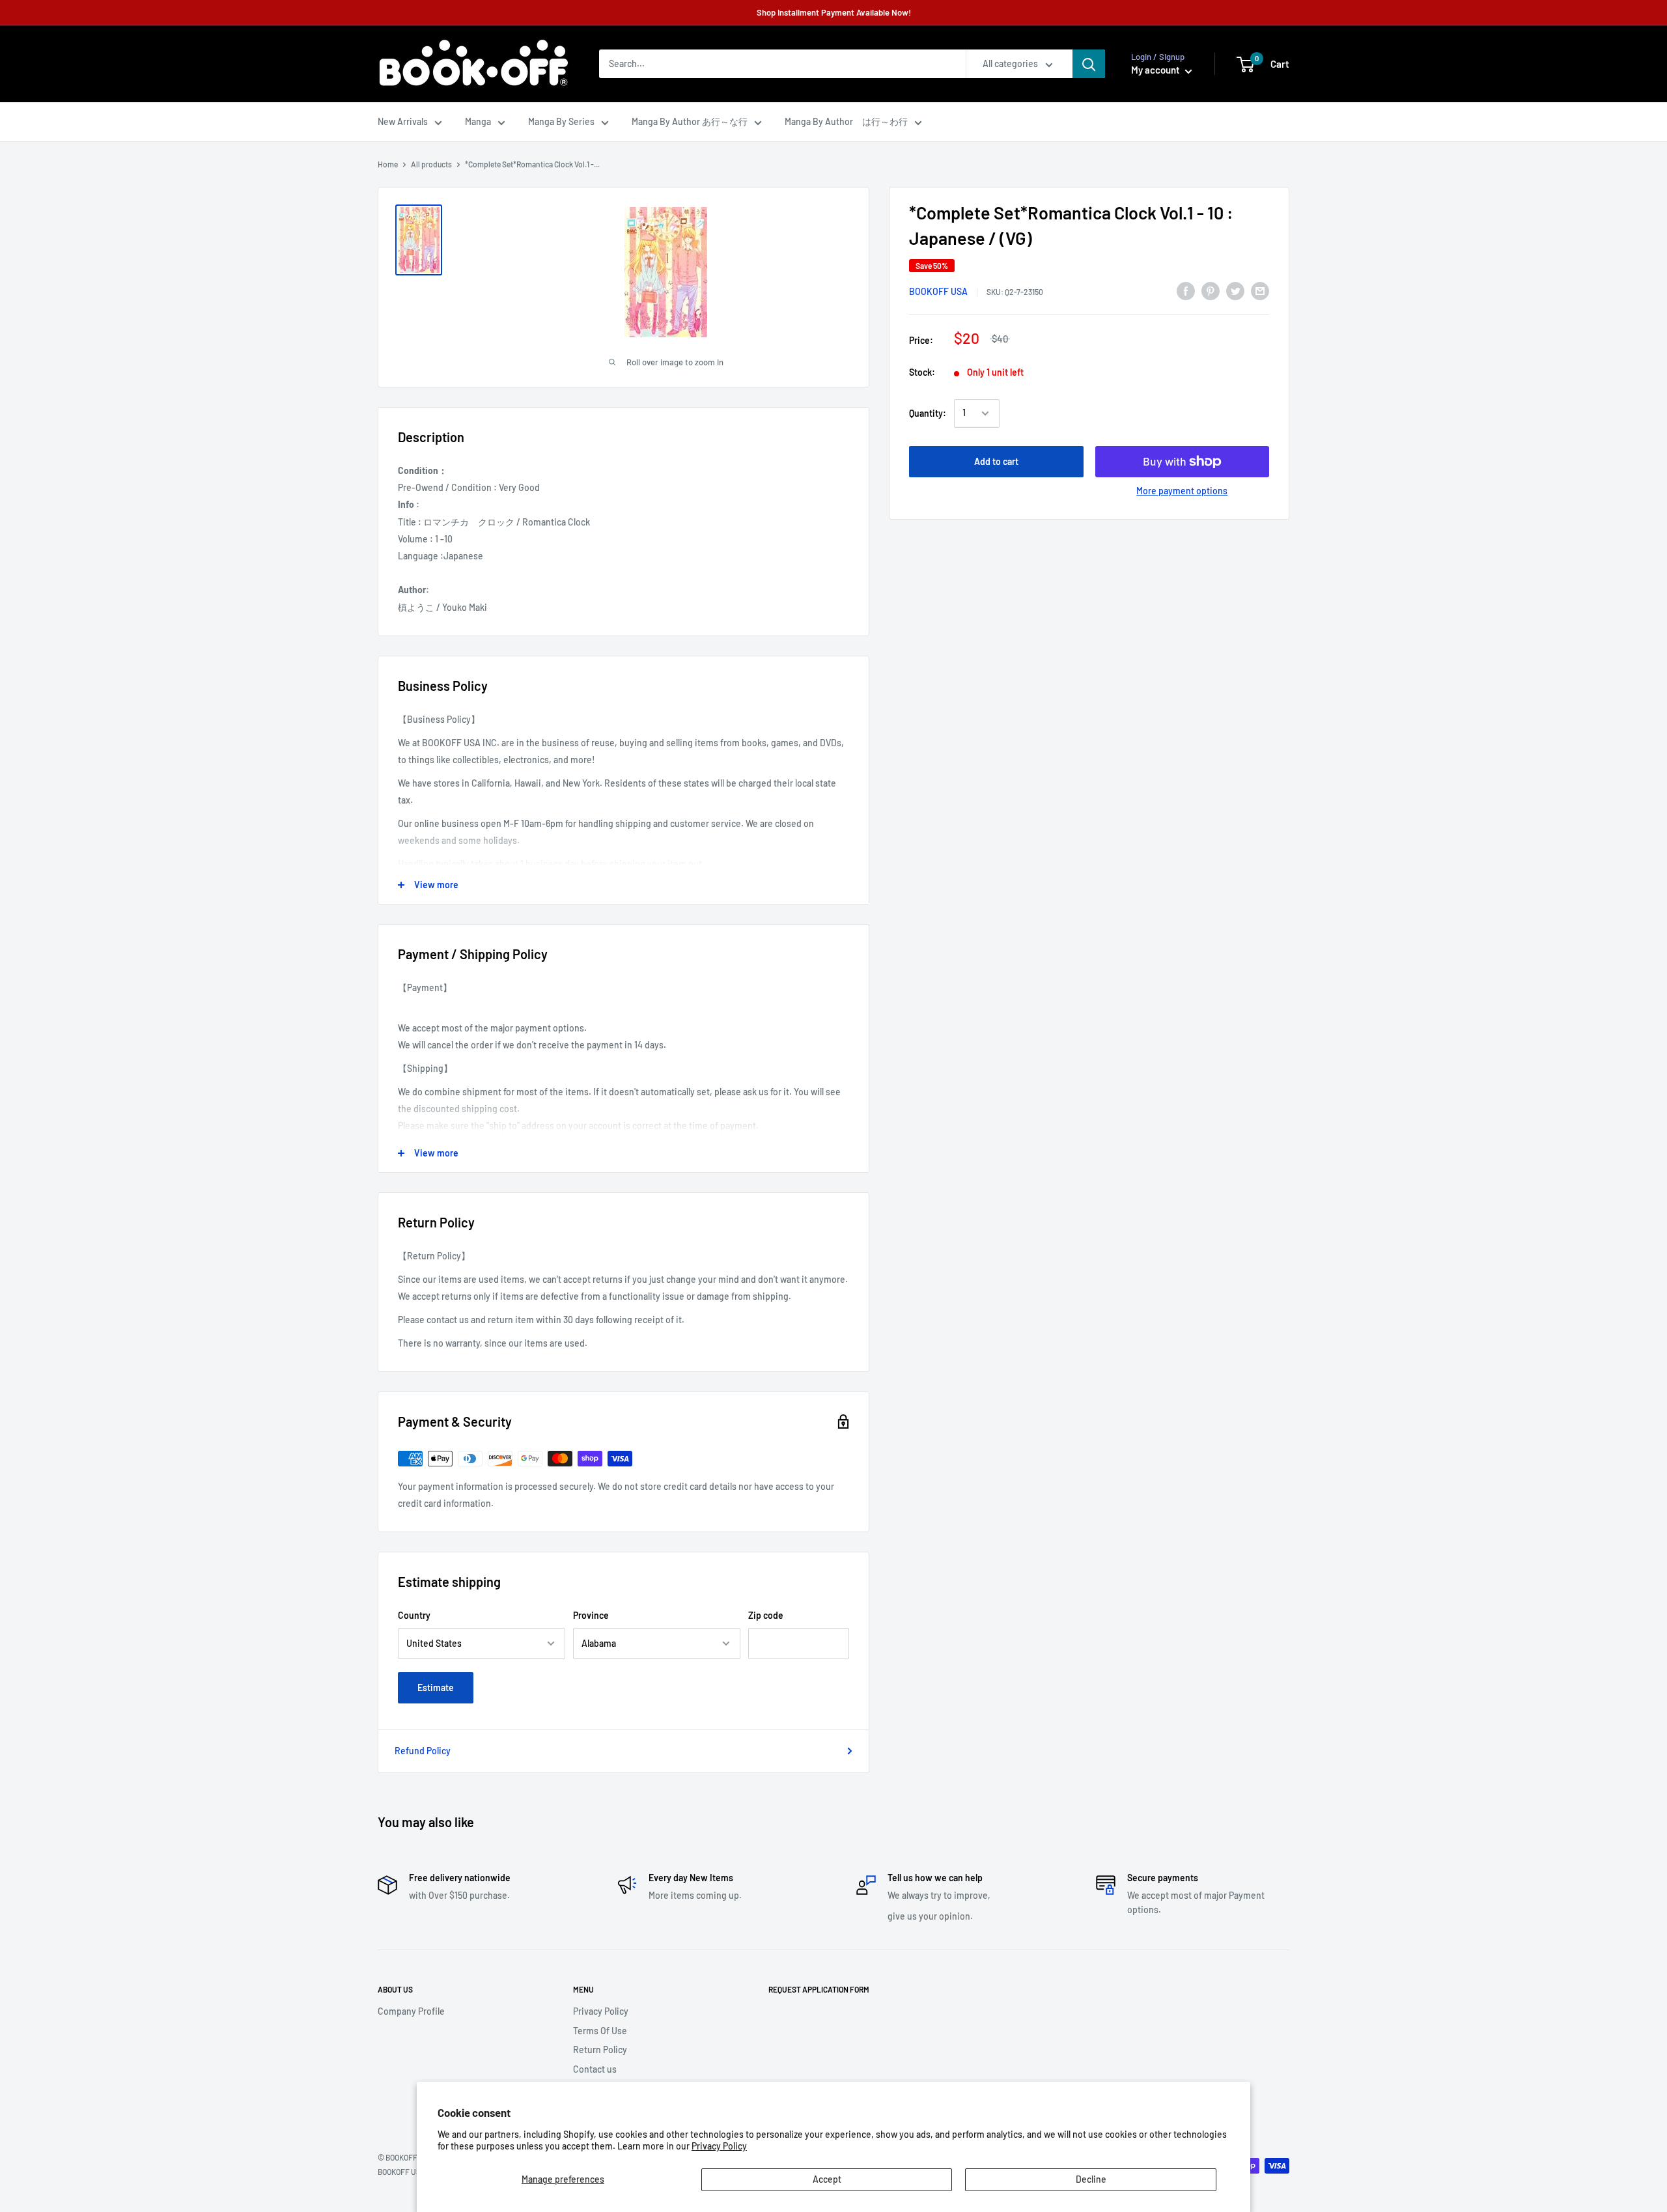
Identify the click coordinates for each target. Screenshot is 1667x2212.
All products (431, 164)
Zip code (766, 1615)
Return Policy (600, 2050)
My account (1156, 70)
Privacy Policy (719, 2146)
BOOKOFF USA (938, 291)
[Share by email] (1260, 291)
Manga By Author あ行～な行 (690, 121)
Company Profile (411, 2011)
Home (388, 164)
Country (414, 1615)
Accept (827, 2179)
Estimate (436, 1687)
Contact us (595, 2069)
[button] (1245, 64)
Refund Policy (423, 1751)
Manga (478, 121)
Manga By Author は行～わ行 (846, 121)
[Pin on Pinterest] (1211, 291)
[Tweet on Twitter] (1235, 291)
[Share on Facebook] (1186, 291)
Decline (1091, 2179)
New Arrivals (403, 121)
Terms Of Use (600, 2031)
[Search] (1089, 64)
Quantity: (928, 413)
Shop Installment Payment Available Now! (834, 12)
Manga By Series (561, 121)
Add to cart (996, 461)
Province (591, 1615)
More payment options (1182, 491)
